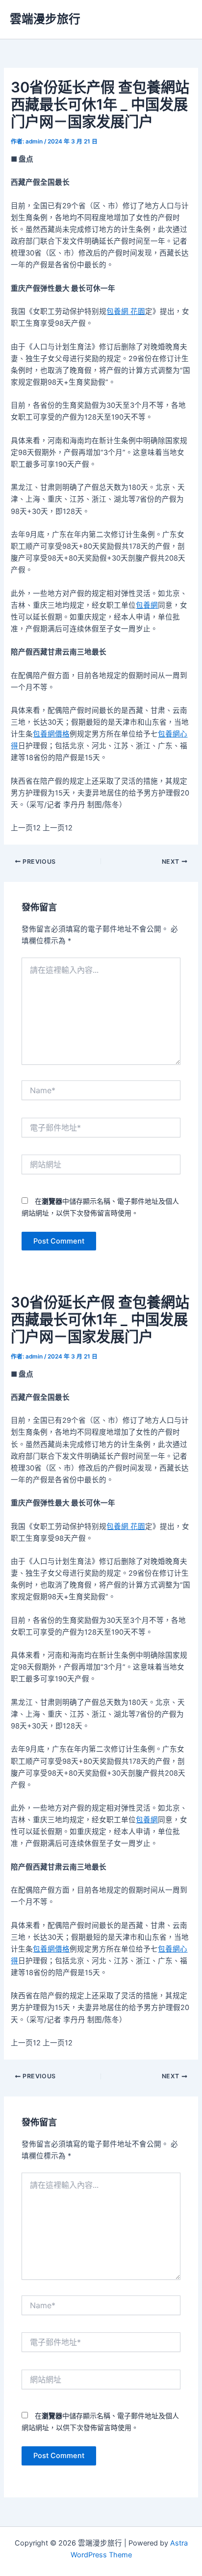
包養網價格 (51, 734)
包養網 (147, 605)
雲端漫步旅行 (45, 19)
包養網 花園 (126, 311)
